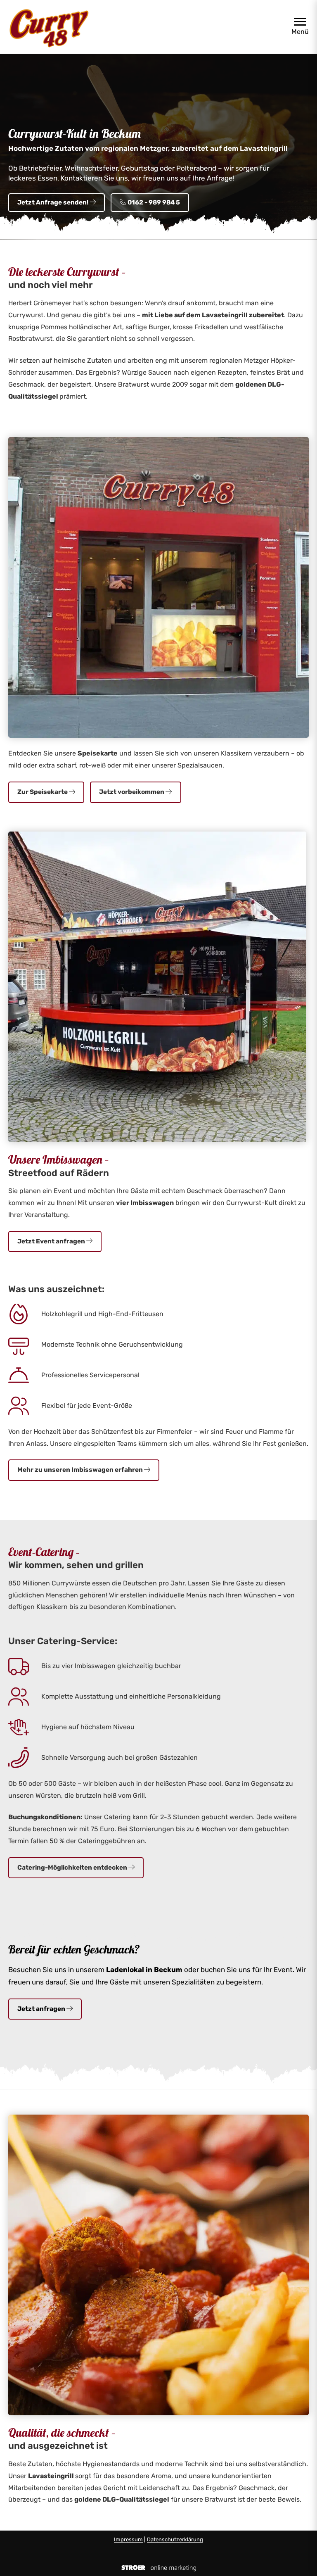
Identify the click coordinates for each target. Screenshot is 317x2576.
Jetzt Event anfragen (52, 1241)
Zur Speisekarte (43, 792)
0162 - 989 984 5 (153, 202)
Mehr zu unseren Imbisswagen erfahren (81, 1470)
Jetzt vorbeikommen (132, 792)
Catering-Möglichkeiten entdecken (73, 1868)
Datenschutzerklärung (175, 2539)
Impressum (128, 2539)
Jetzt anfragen (42, 2009)
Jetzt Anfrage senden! (53, 202)
